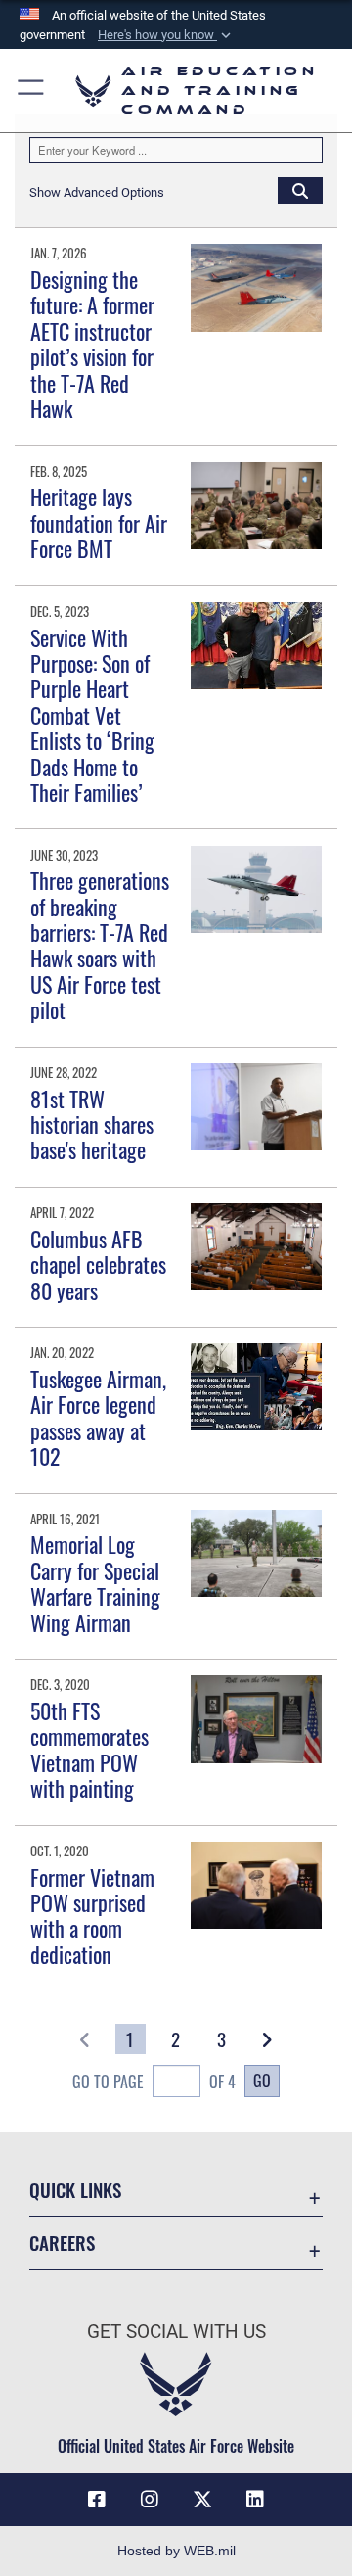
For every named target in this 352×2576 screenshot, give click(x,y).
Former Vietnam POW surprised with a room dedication (92, 1916)
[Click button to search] (300, 190)
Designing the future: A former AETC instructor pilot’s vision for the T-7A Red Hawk (92, 344)
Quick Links (75, 2190)
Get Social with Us (176, 2332)
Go (262, 2081)
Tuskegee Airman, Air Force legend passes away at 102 (98, 1417)
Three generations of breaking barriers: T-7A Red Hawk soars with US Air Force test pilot (100, 945)
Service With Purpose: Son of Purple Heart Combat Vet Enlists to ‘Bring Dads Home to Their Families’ (92, 715)
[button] (166, 35)
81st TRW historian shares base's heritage (92, 1124)
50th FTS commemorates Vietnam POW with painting (89, 1749)
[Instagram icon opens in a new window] (150, 2500)
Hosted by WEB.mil (176, 2551)
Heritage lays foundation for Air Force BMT (99, 522)
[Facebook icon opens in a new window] (97, 2500)
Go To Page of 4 (154, 2082)
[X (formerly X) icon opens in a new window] (202, 2500)
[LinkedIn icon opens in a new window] (255, 2500)
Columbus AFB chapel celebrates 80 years (98, 1265)
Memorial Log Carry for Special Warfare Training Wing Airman (95, 1583)
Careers (62, 2243)
